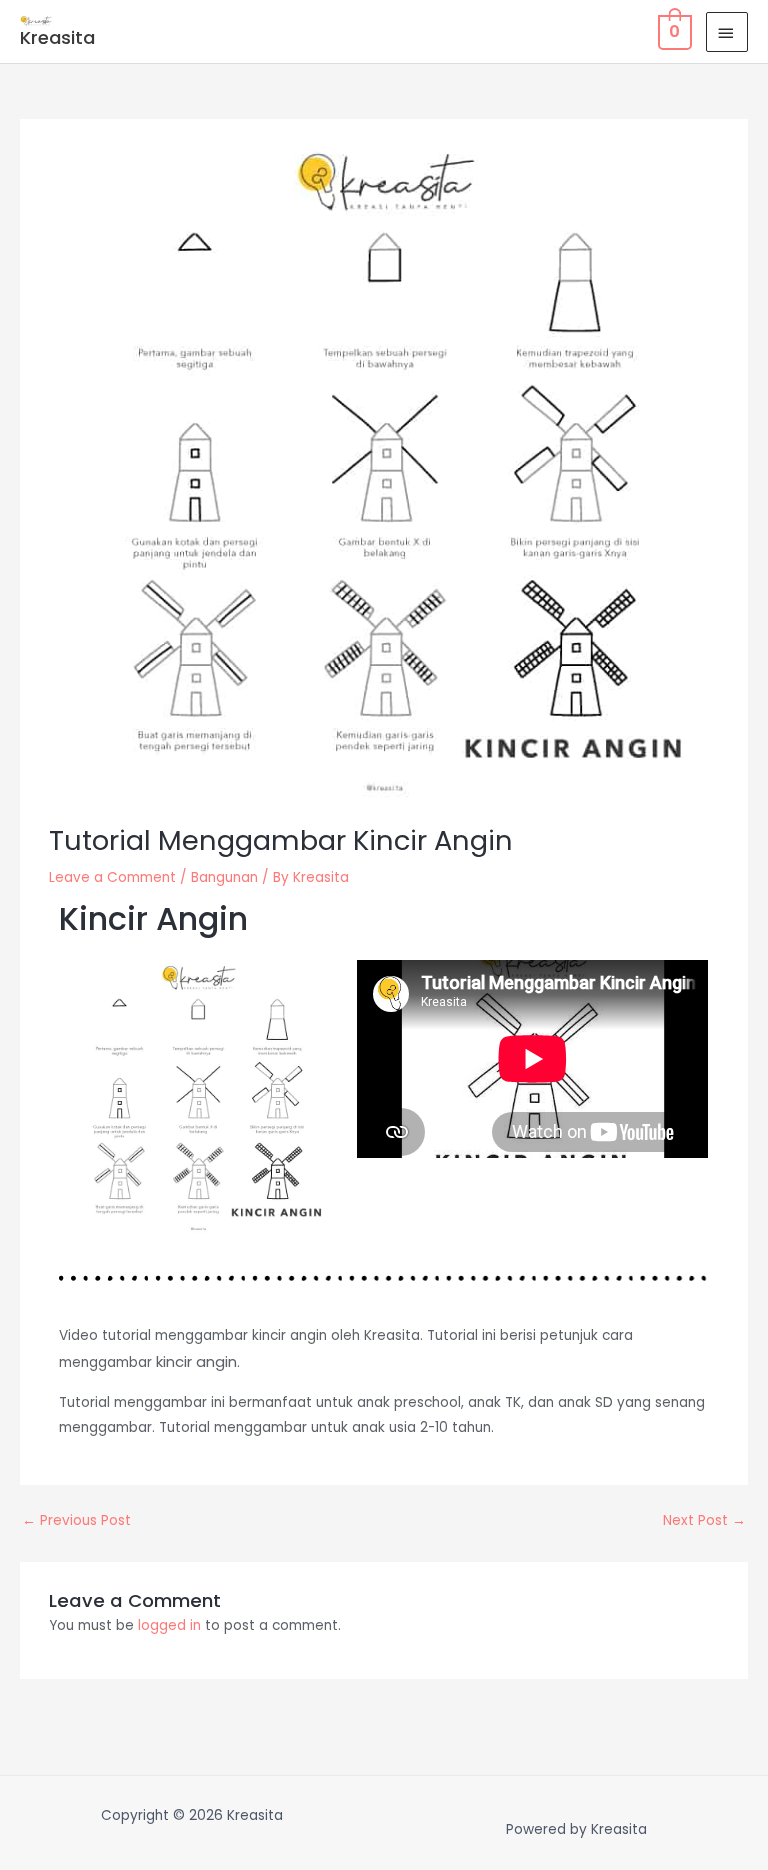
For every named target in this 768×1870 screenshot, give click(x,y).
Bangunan (224, 877)
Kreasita (57, 37)
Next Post (704, 1520)
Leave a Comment (112, 877)
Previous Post (76, 1520)
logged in (169, 1625)
